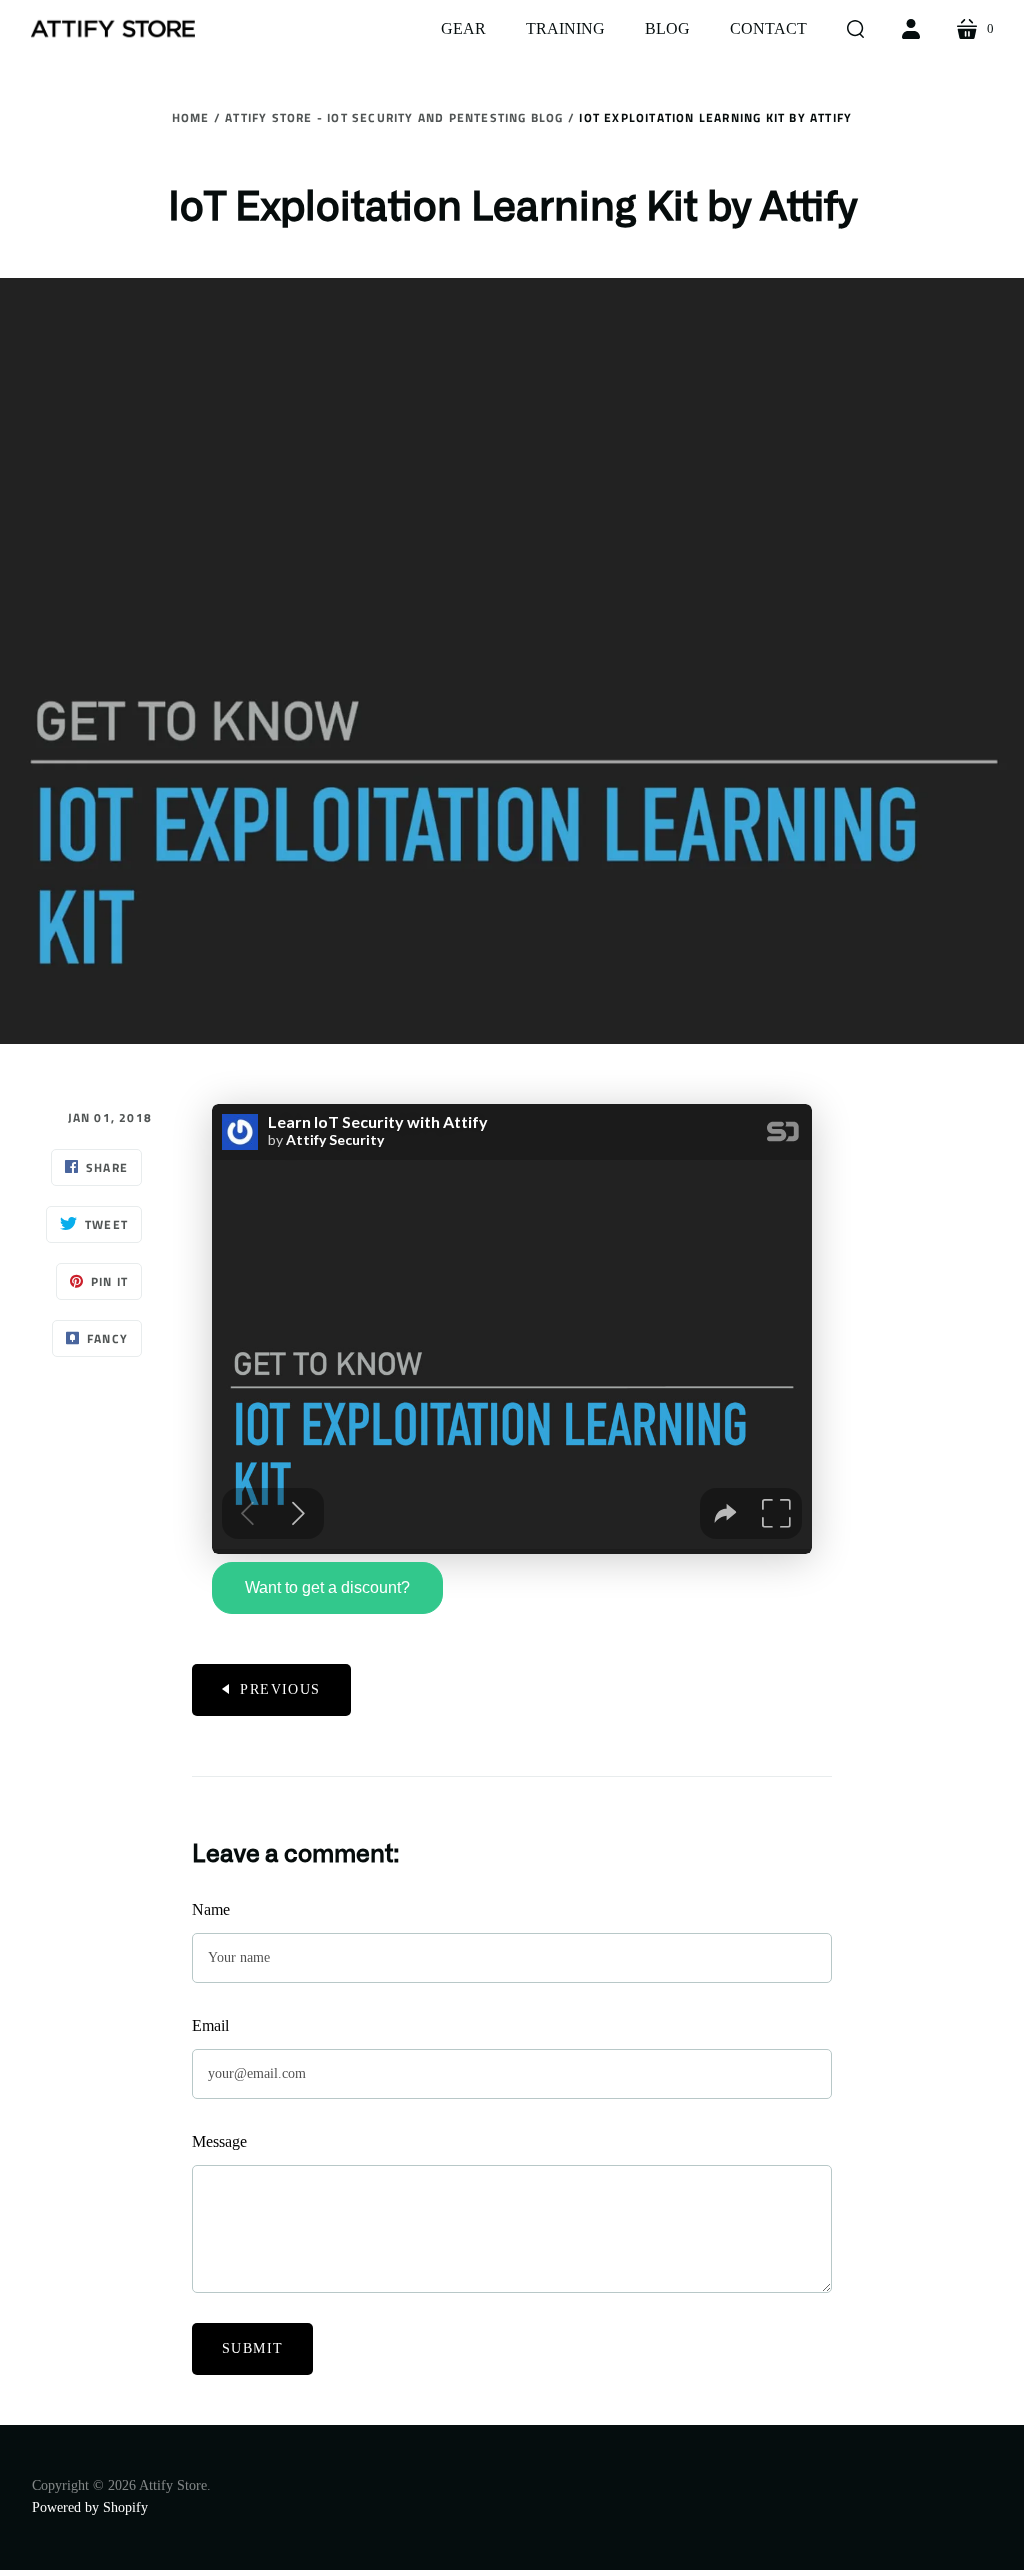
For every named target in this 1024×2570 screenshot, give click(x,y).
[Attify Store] (112, 29)
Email (210, 2025)
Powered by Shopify (90, 2507)
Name (211, 1909)
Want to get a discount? (327, 1587)
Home (191, 117)
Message (219, 2141)
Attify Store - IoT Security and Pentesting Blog (394, 117)
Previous (280, 1689)
